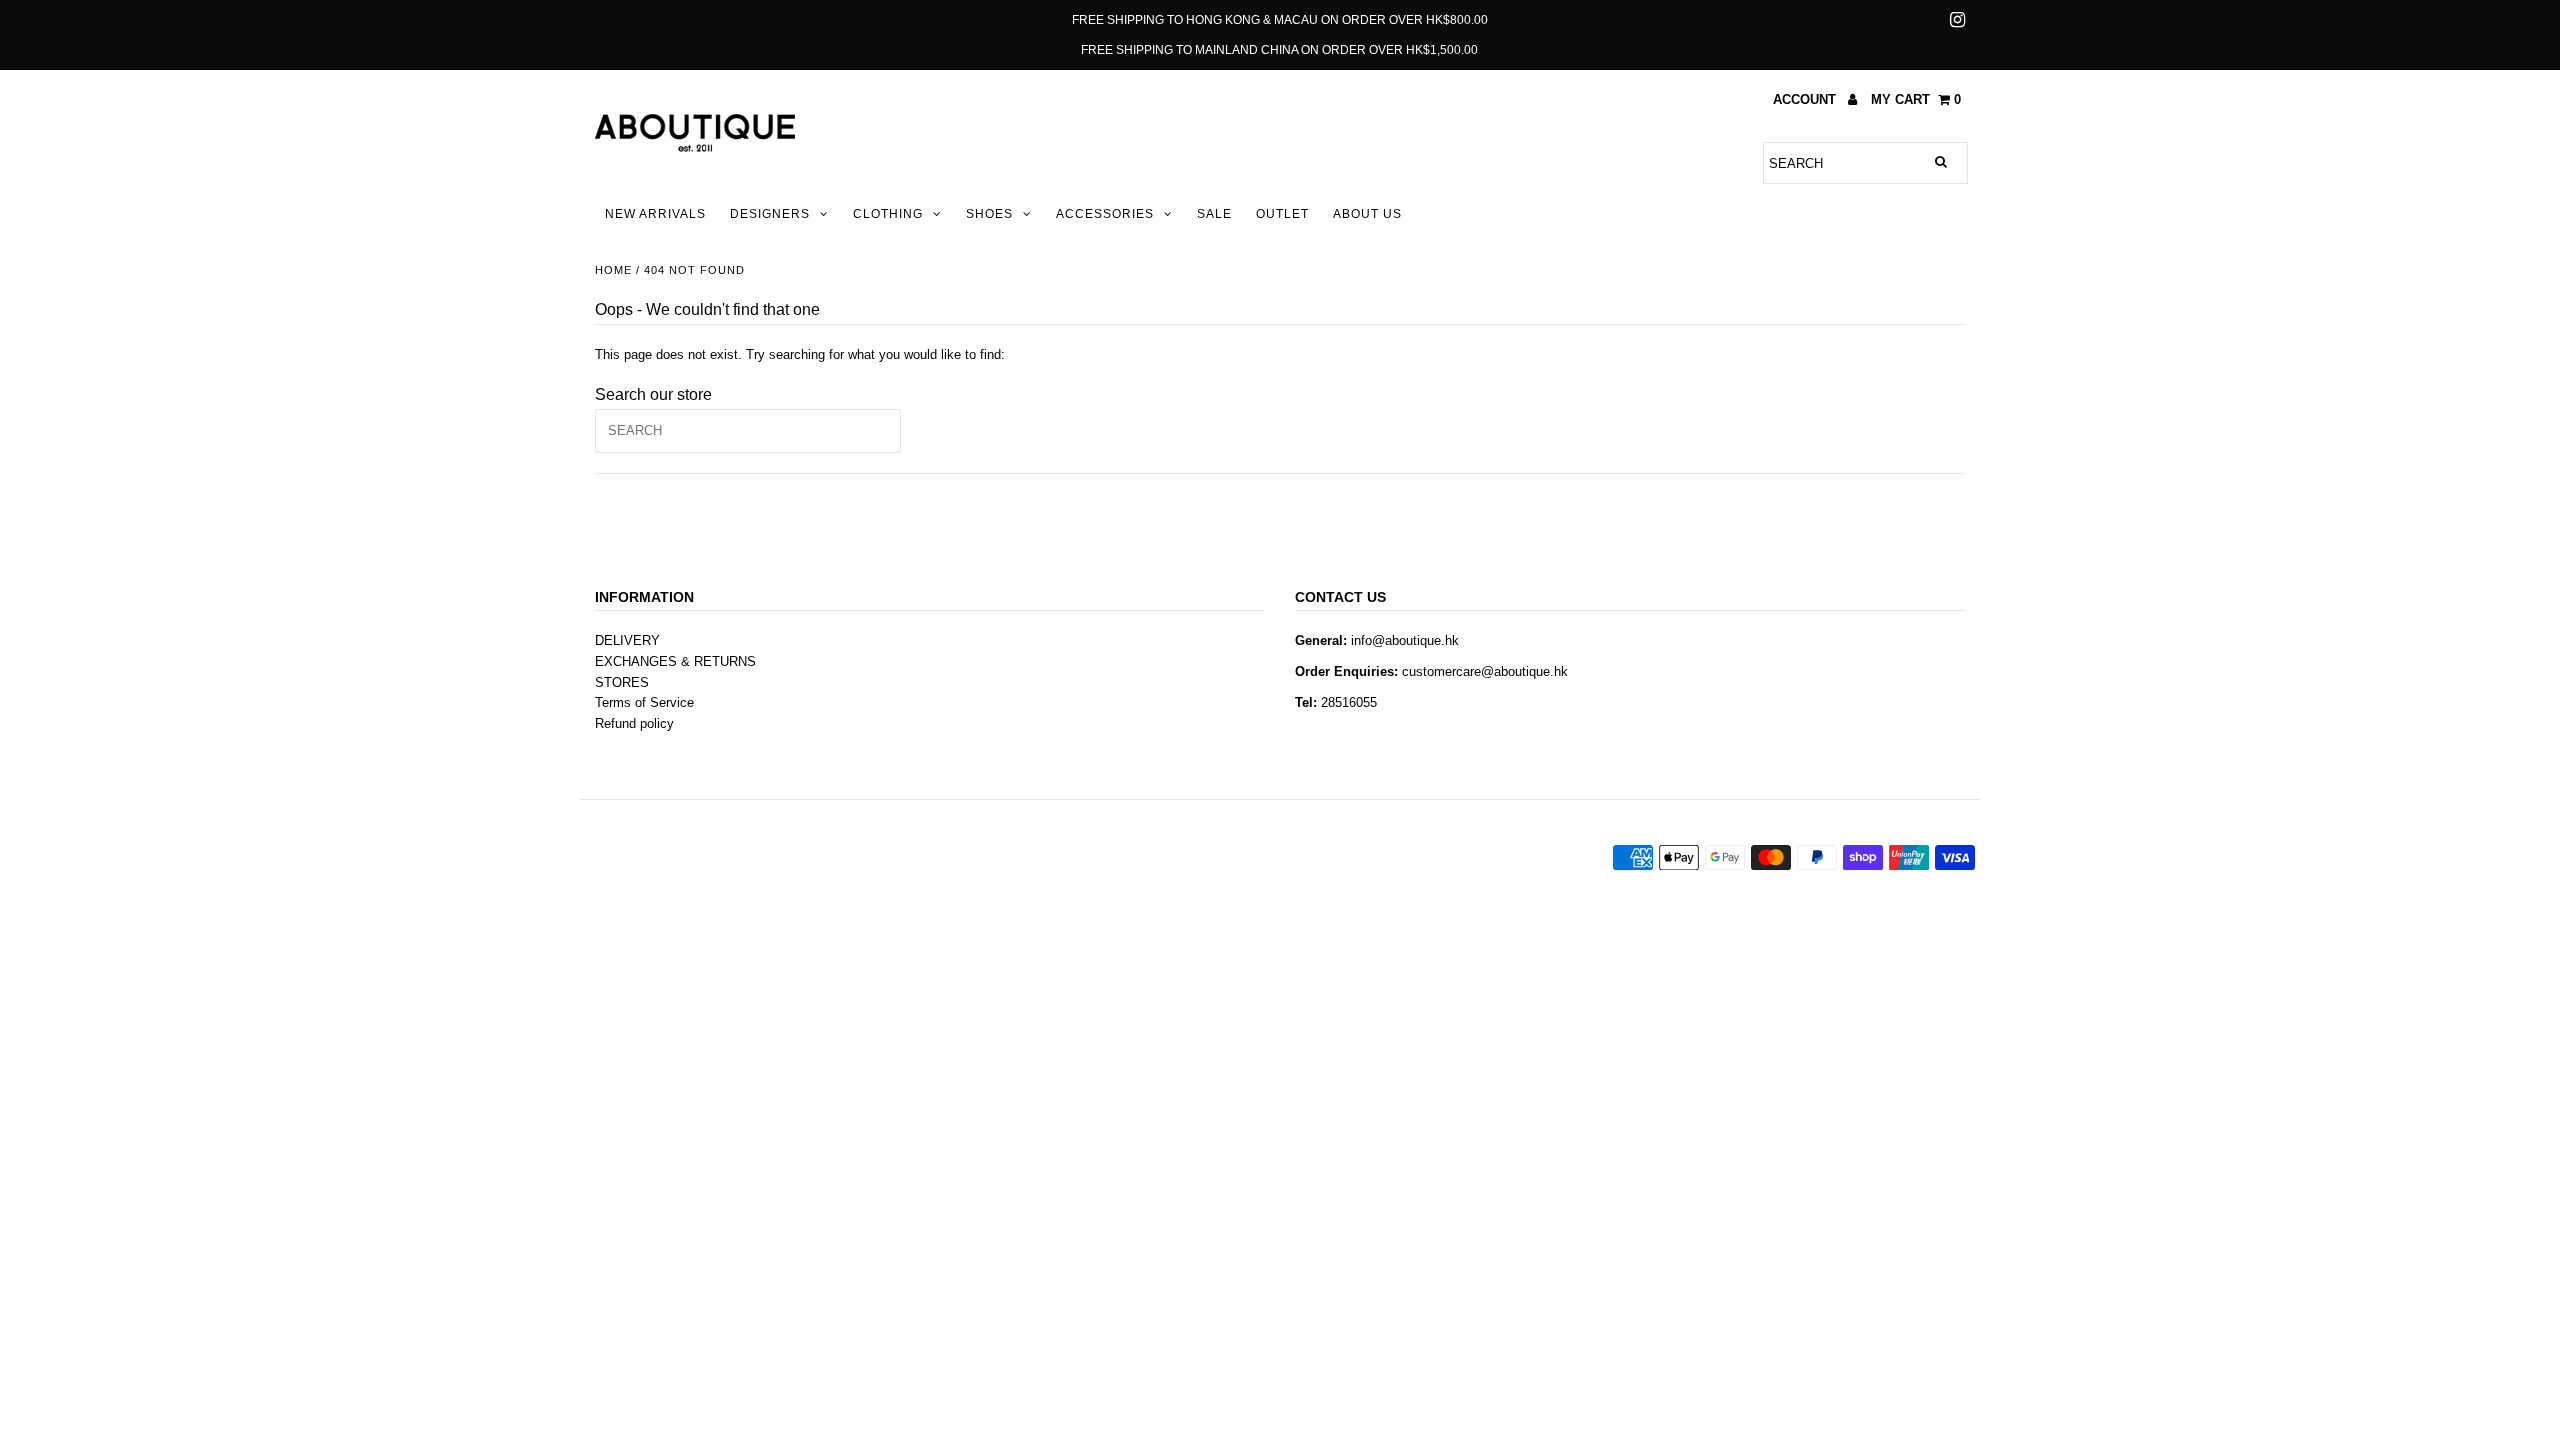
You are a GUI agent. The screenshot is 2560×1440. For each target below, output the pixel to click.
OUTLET (1282, 214)
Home (613, 270)
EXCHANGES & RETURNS (675, 661)
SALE (1214, 214)
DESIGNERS (770, 214)
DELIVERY (627, 640)
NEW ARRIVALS (655, 214)
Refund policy (634, 723)
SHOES (989, 214)
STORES (622, 682)
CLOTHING (888, 214)
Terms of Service (644, 702)
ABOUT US (1367, 214)
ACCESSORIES (1105, 214)
